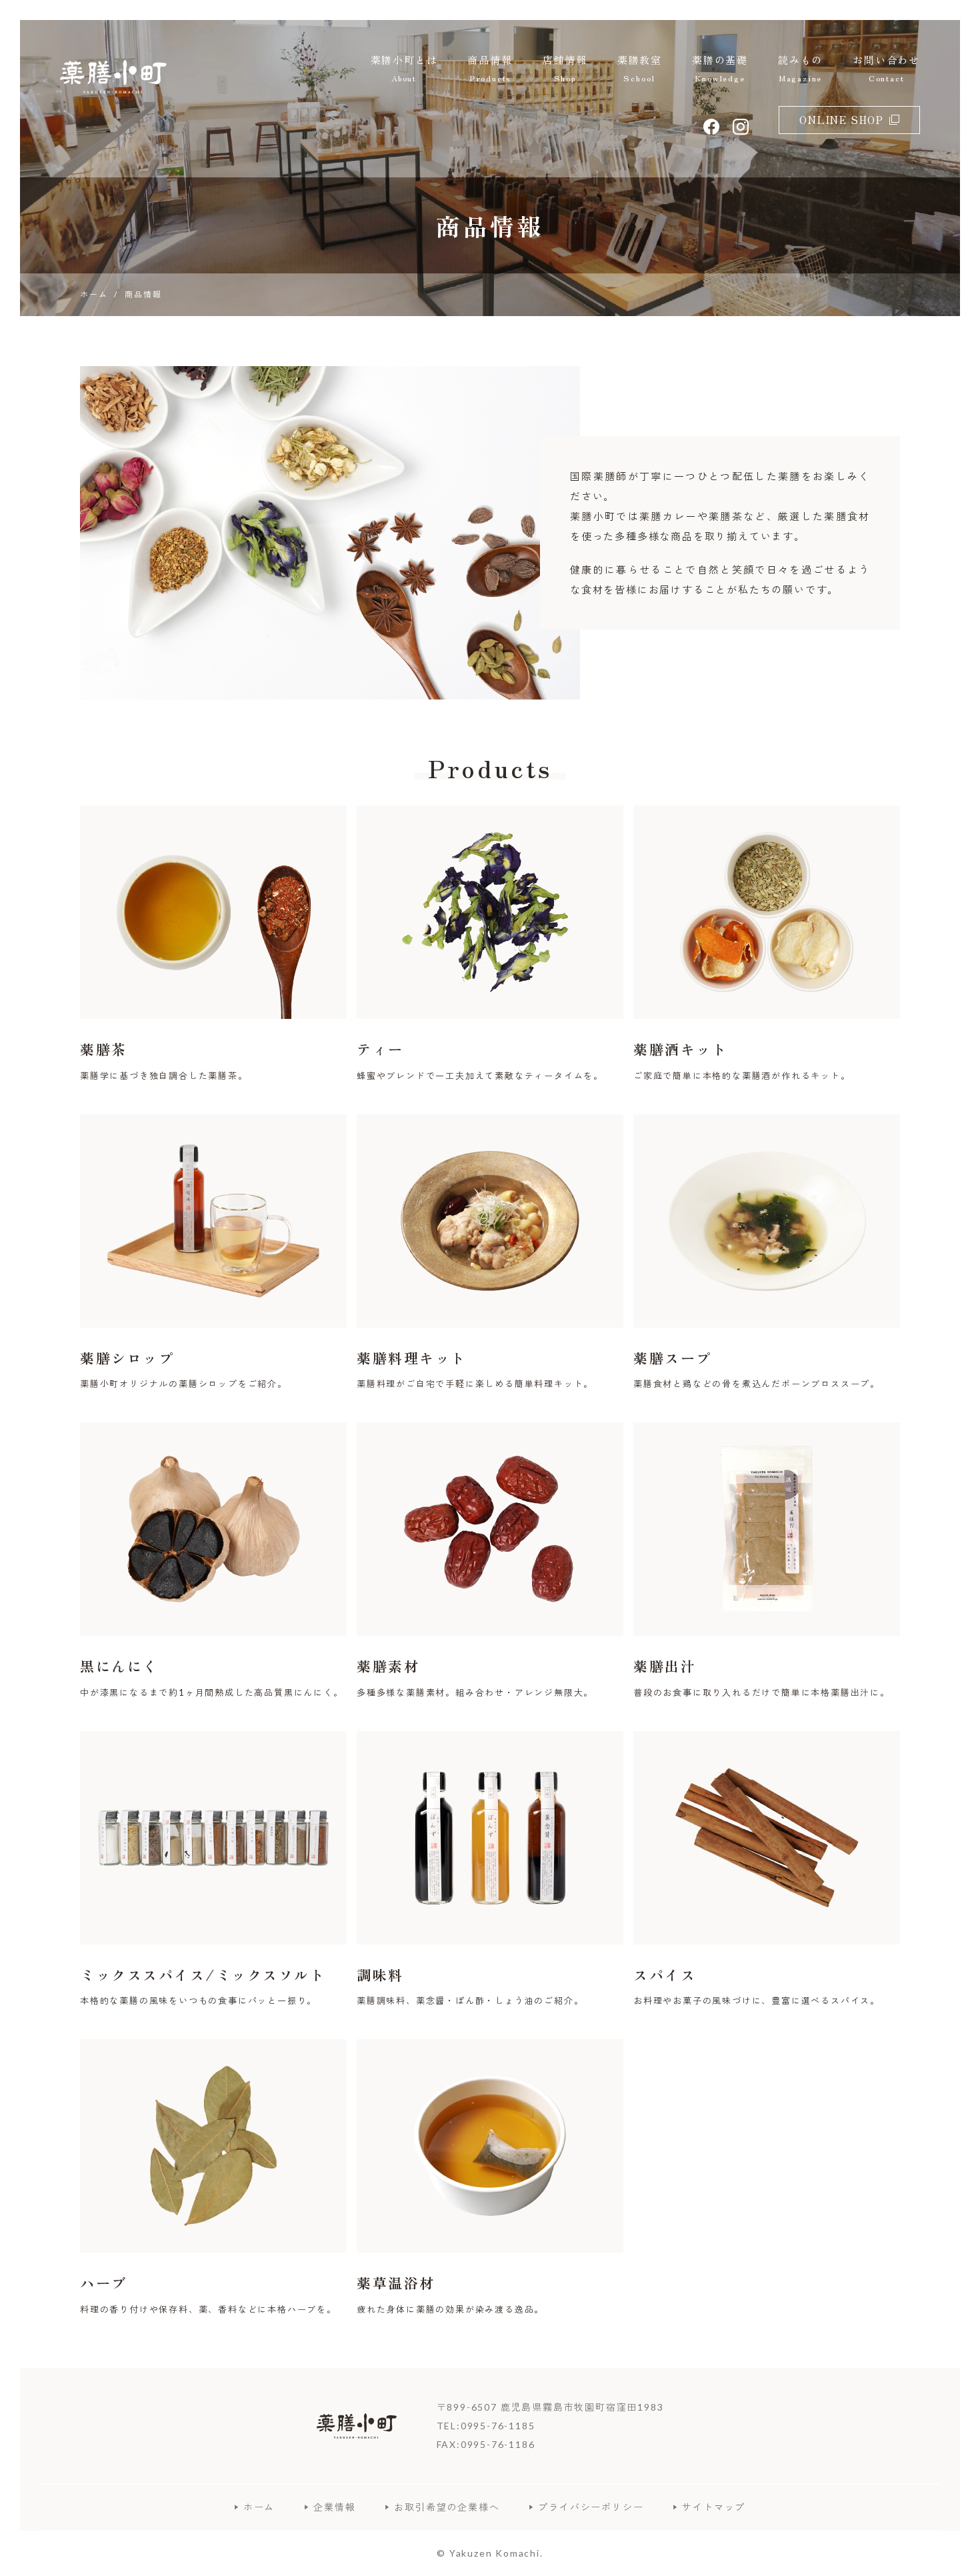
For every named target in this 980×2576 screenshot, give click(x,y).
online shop (842, 120)
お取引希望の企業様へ (447, 2507)
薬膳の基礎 (720, 68)
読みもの (800, 68)
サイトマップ (714, 2507)
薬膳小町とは (404, 68)
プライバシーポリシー (591, 2507)
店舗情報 (565, 68)
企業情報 (334, 2507)
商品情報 (490, 68)
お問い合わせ (886, 68)
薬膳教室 (640, 68)
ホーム (259, 2507)
